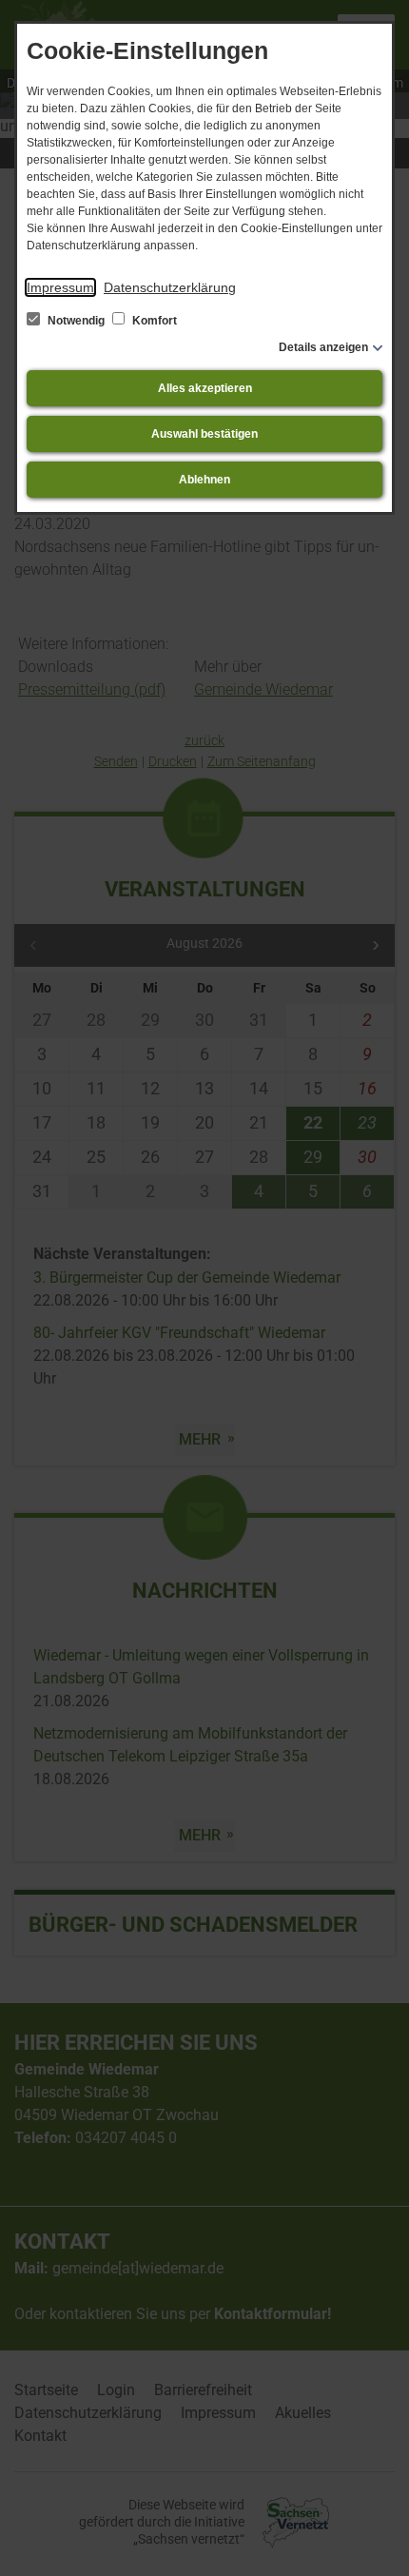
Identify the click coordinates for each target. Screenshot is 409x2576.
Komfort (153, 321)
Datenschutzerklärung (170, 287)
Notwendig (76, 321)
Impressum (60, 287)
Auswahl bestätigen (204, 434)
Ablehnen (204, 480)
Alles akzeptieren (205, 388)
